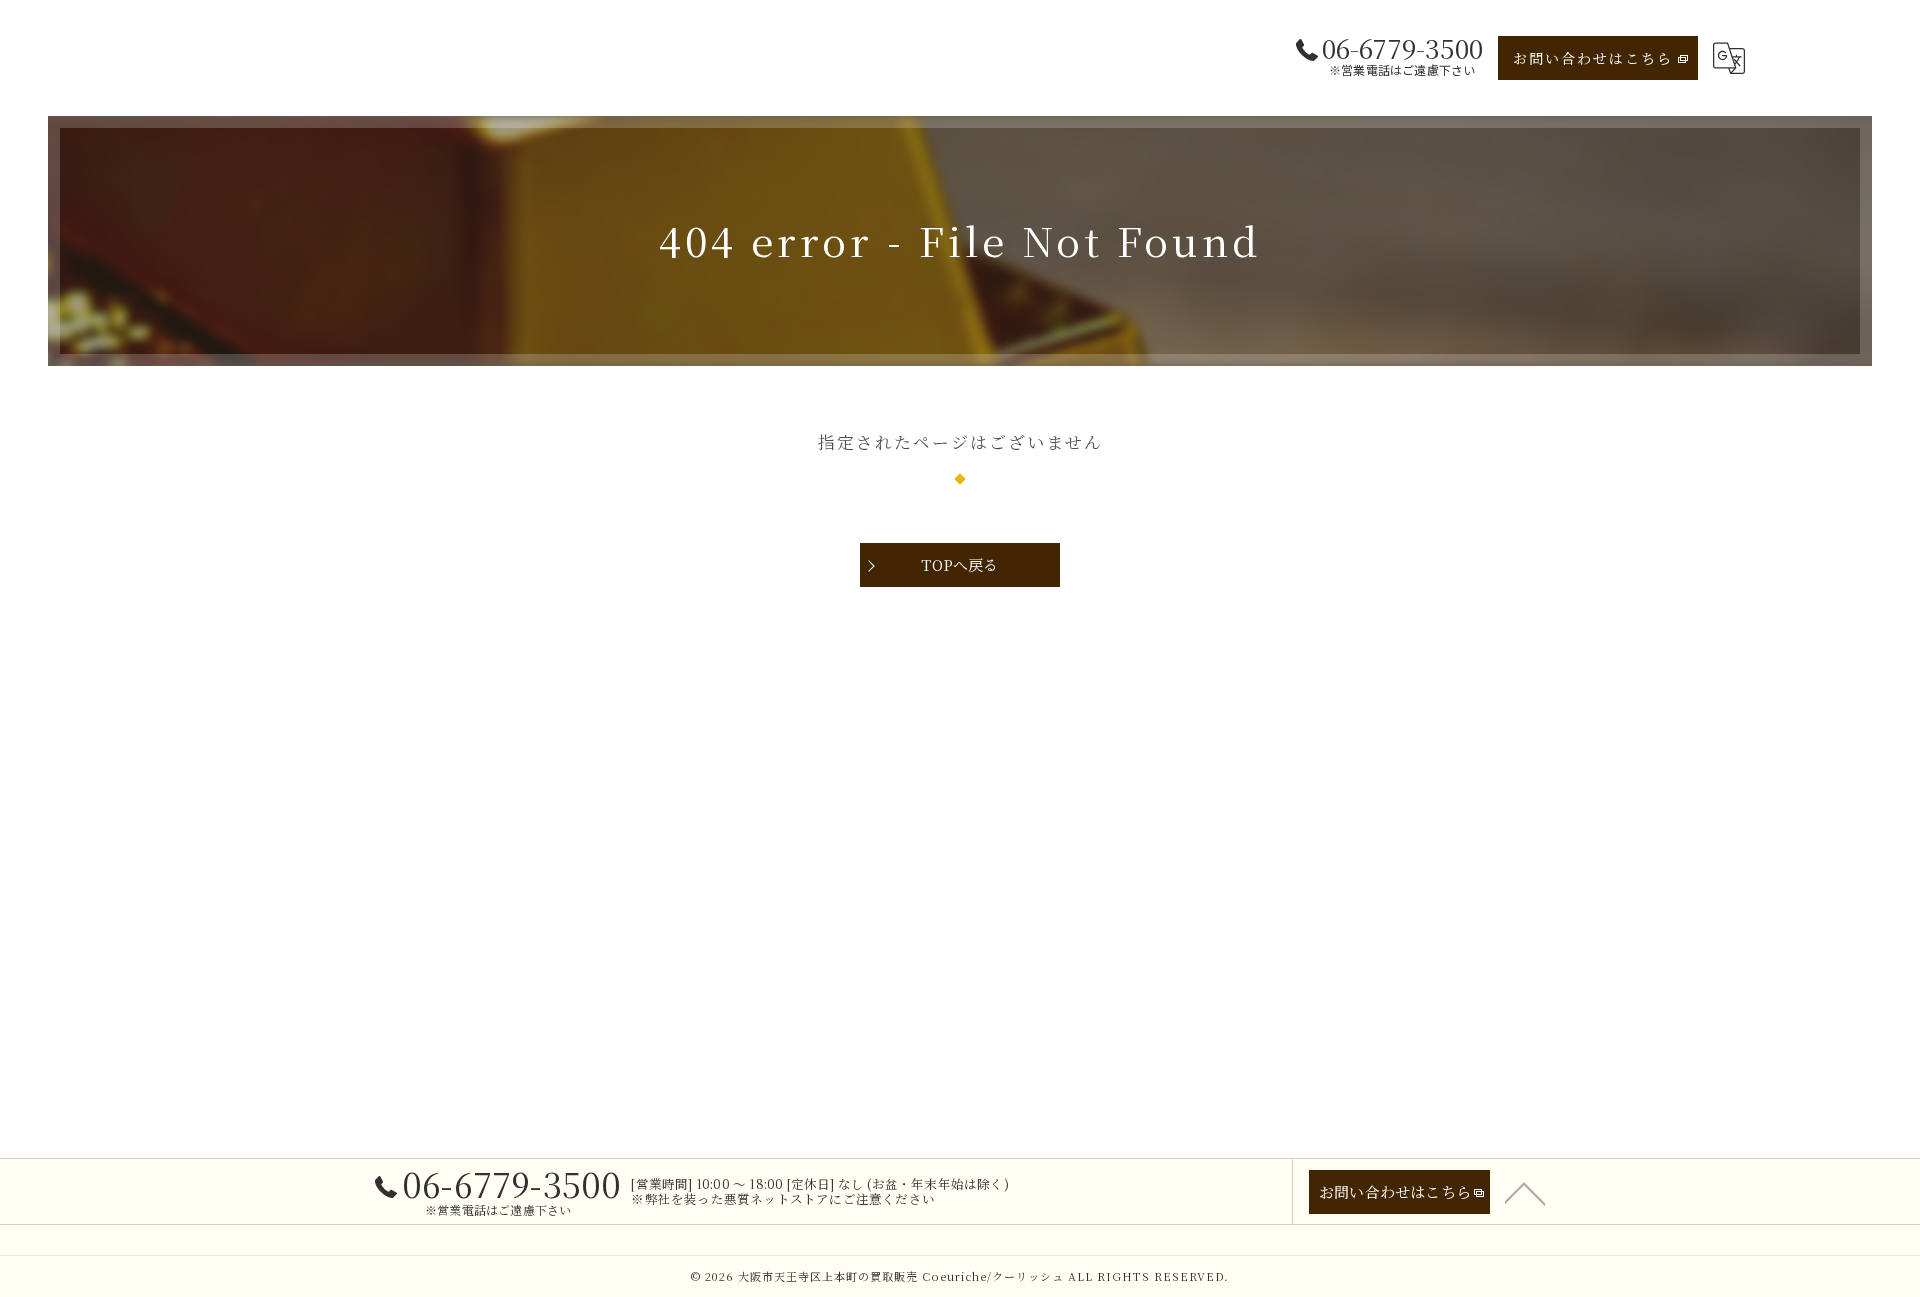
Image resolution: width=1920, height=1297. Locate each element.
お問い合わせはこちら (1593, 58)
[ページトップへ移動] (1525, 1192)
